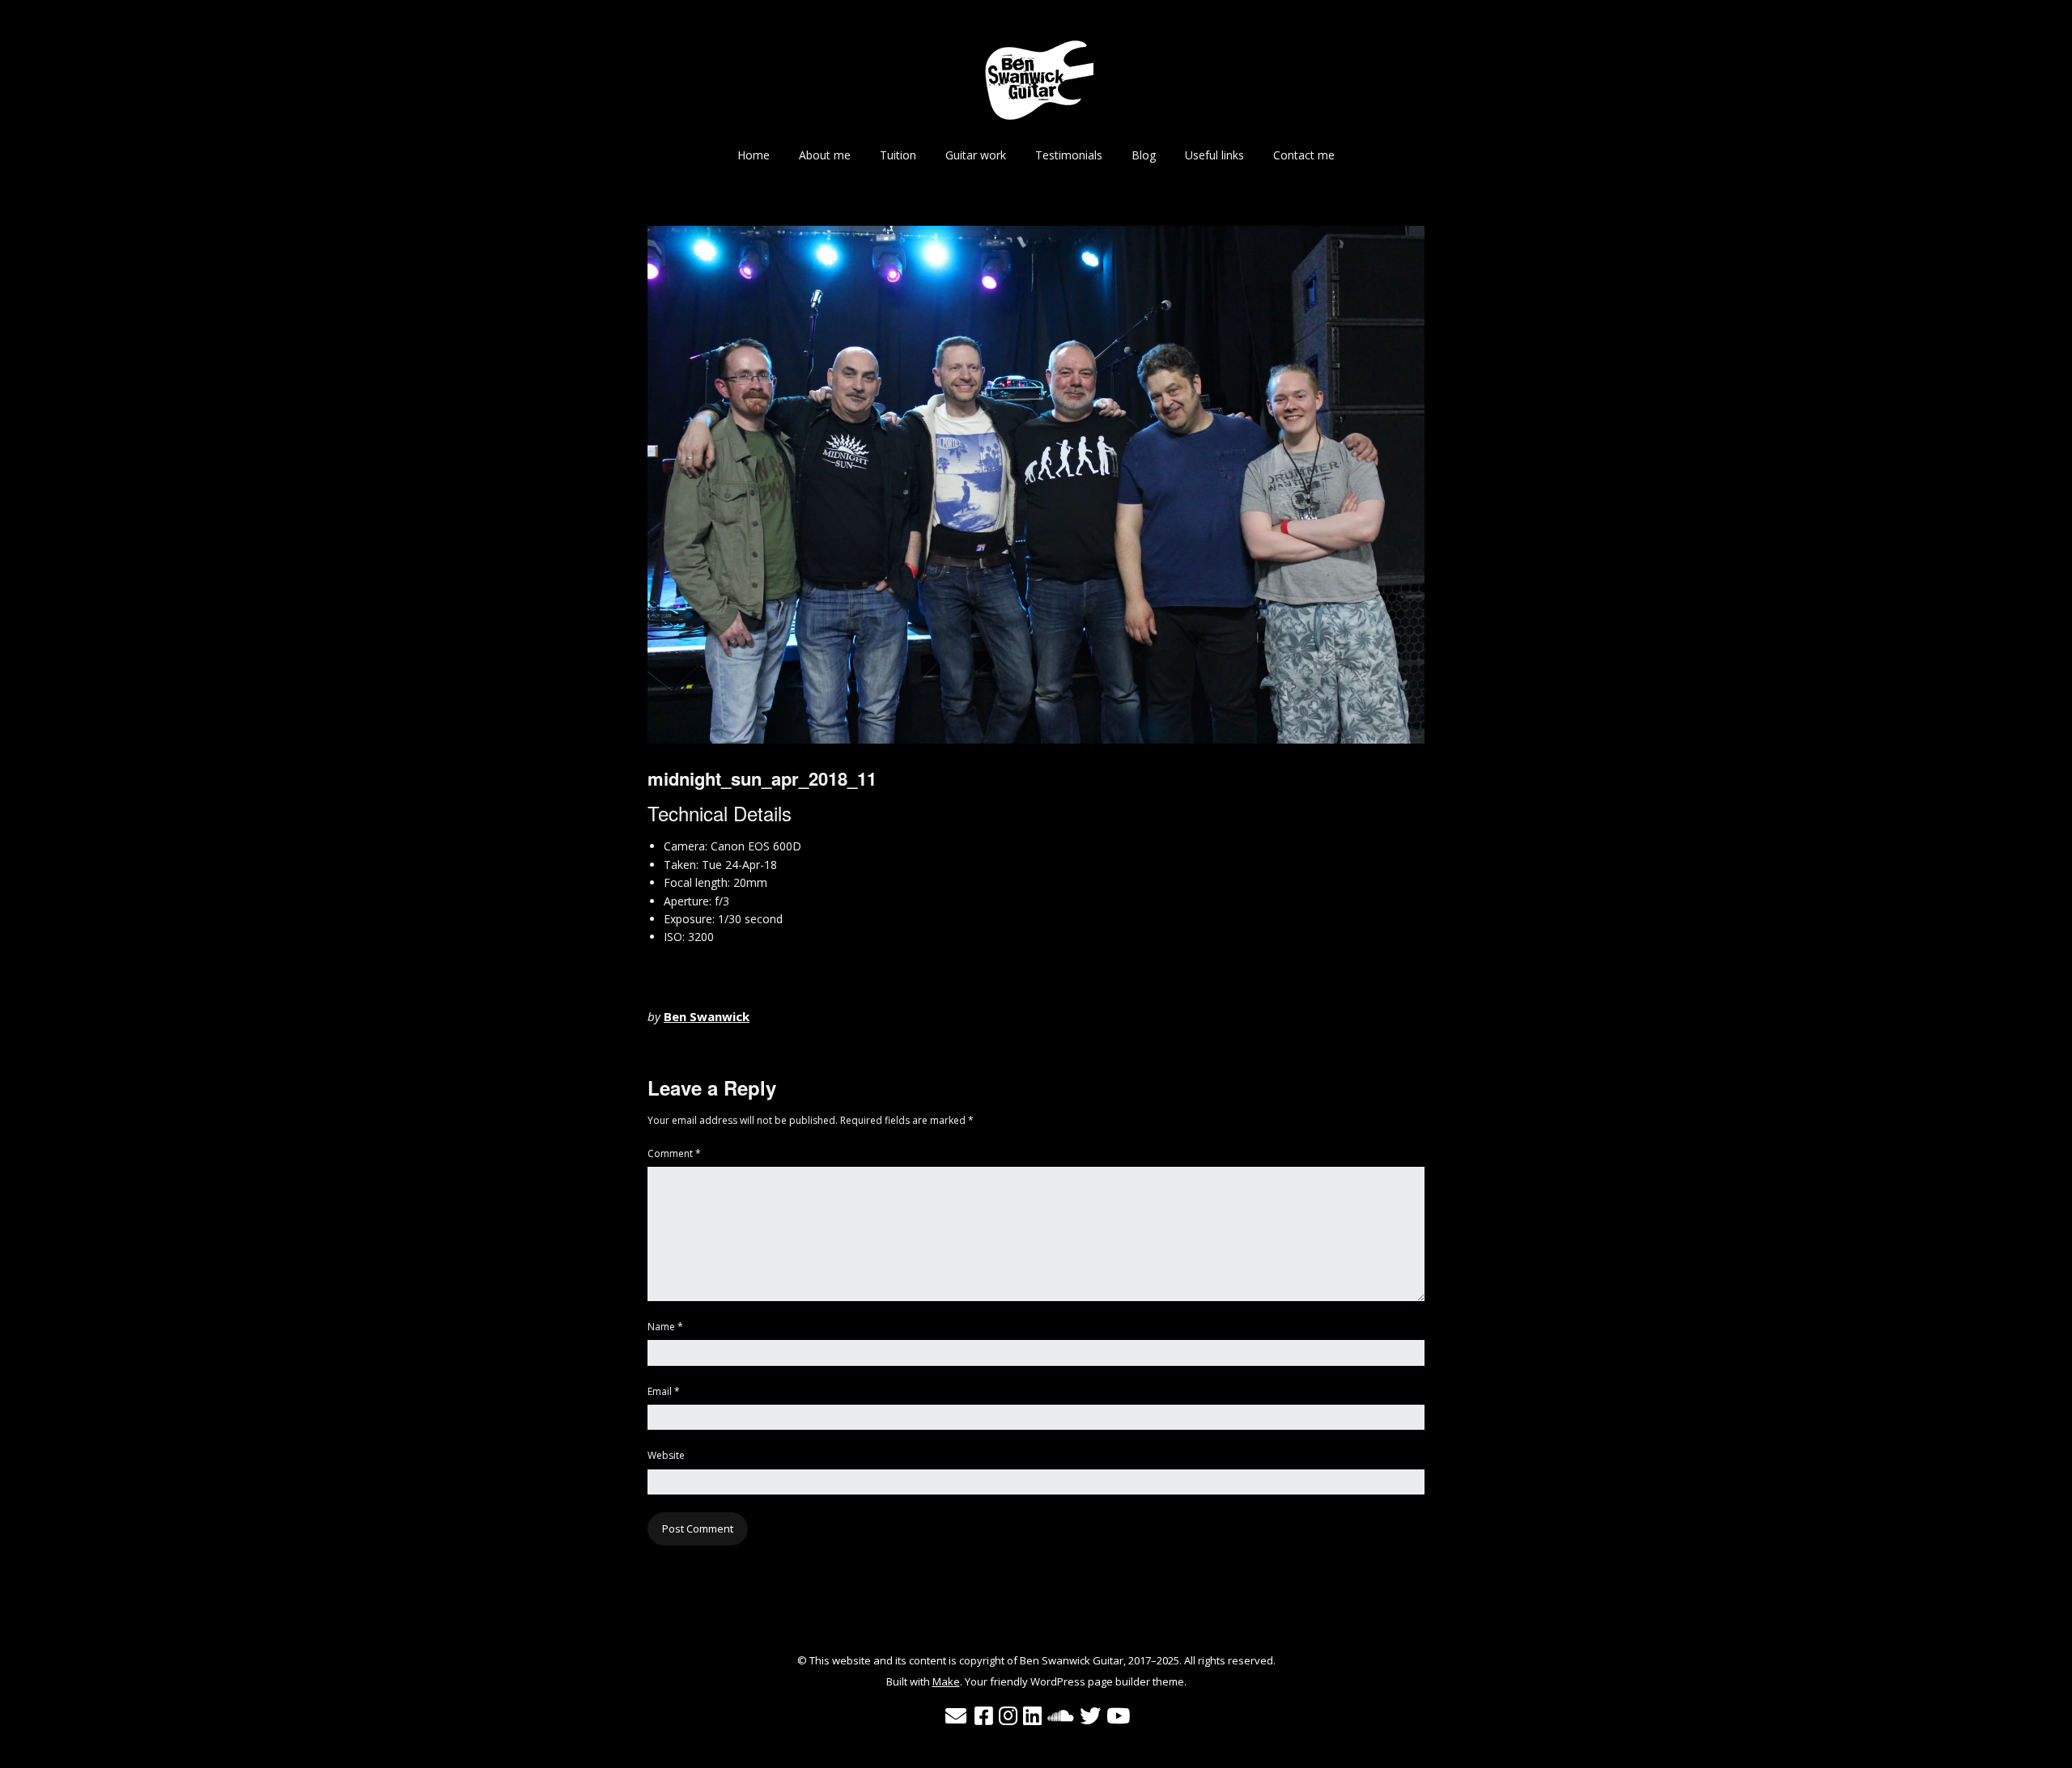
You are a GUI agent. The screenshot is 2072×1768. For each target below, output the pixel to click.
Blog (1144, 155)
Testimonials (1069, 155)
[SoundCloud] (1061, 1716)
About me (825, 155)
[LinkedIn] (1032, 1716)
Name (665, 1327)
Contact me (1304, 155)
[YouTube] (1118, 1716)
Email (664, 1391)
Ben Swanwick (707, 1016)
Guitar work (976, 155)
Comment (674, 1153)
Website (666, 1455)
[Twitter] (1090, 1716)
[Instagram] (1008, 1716)
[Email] (955, 1716)
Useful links (1214, 155)
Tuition (898, 155)
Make (946, 1681)
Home (754, 155)
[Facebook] (984, 1716)
